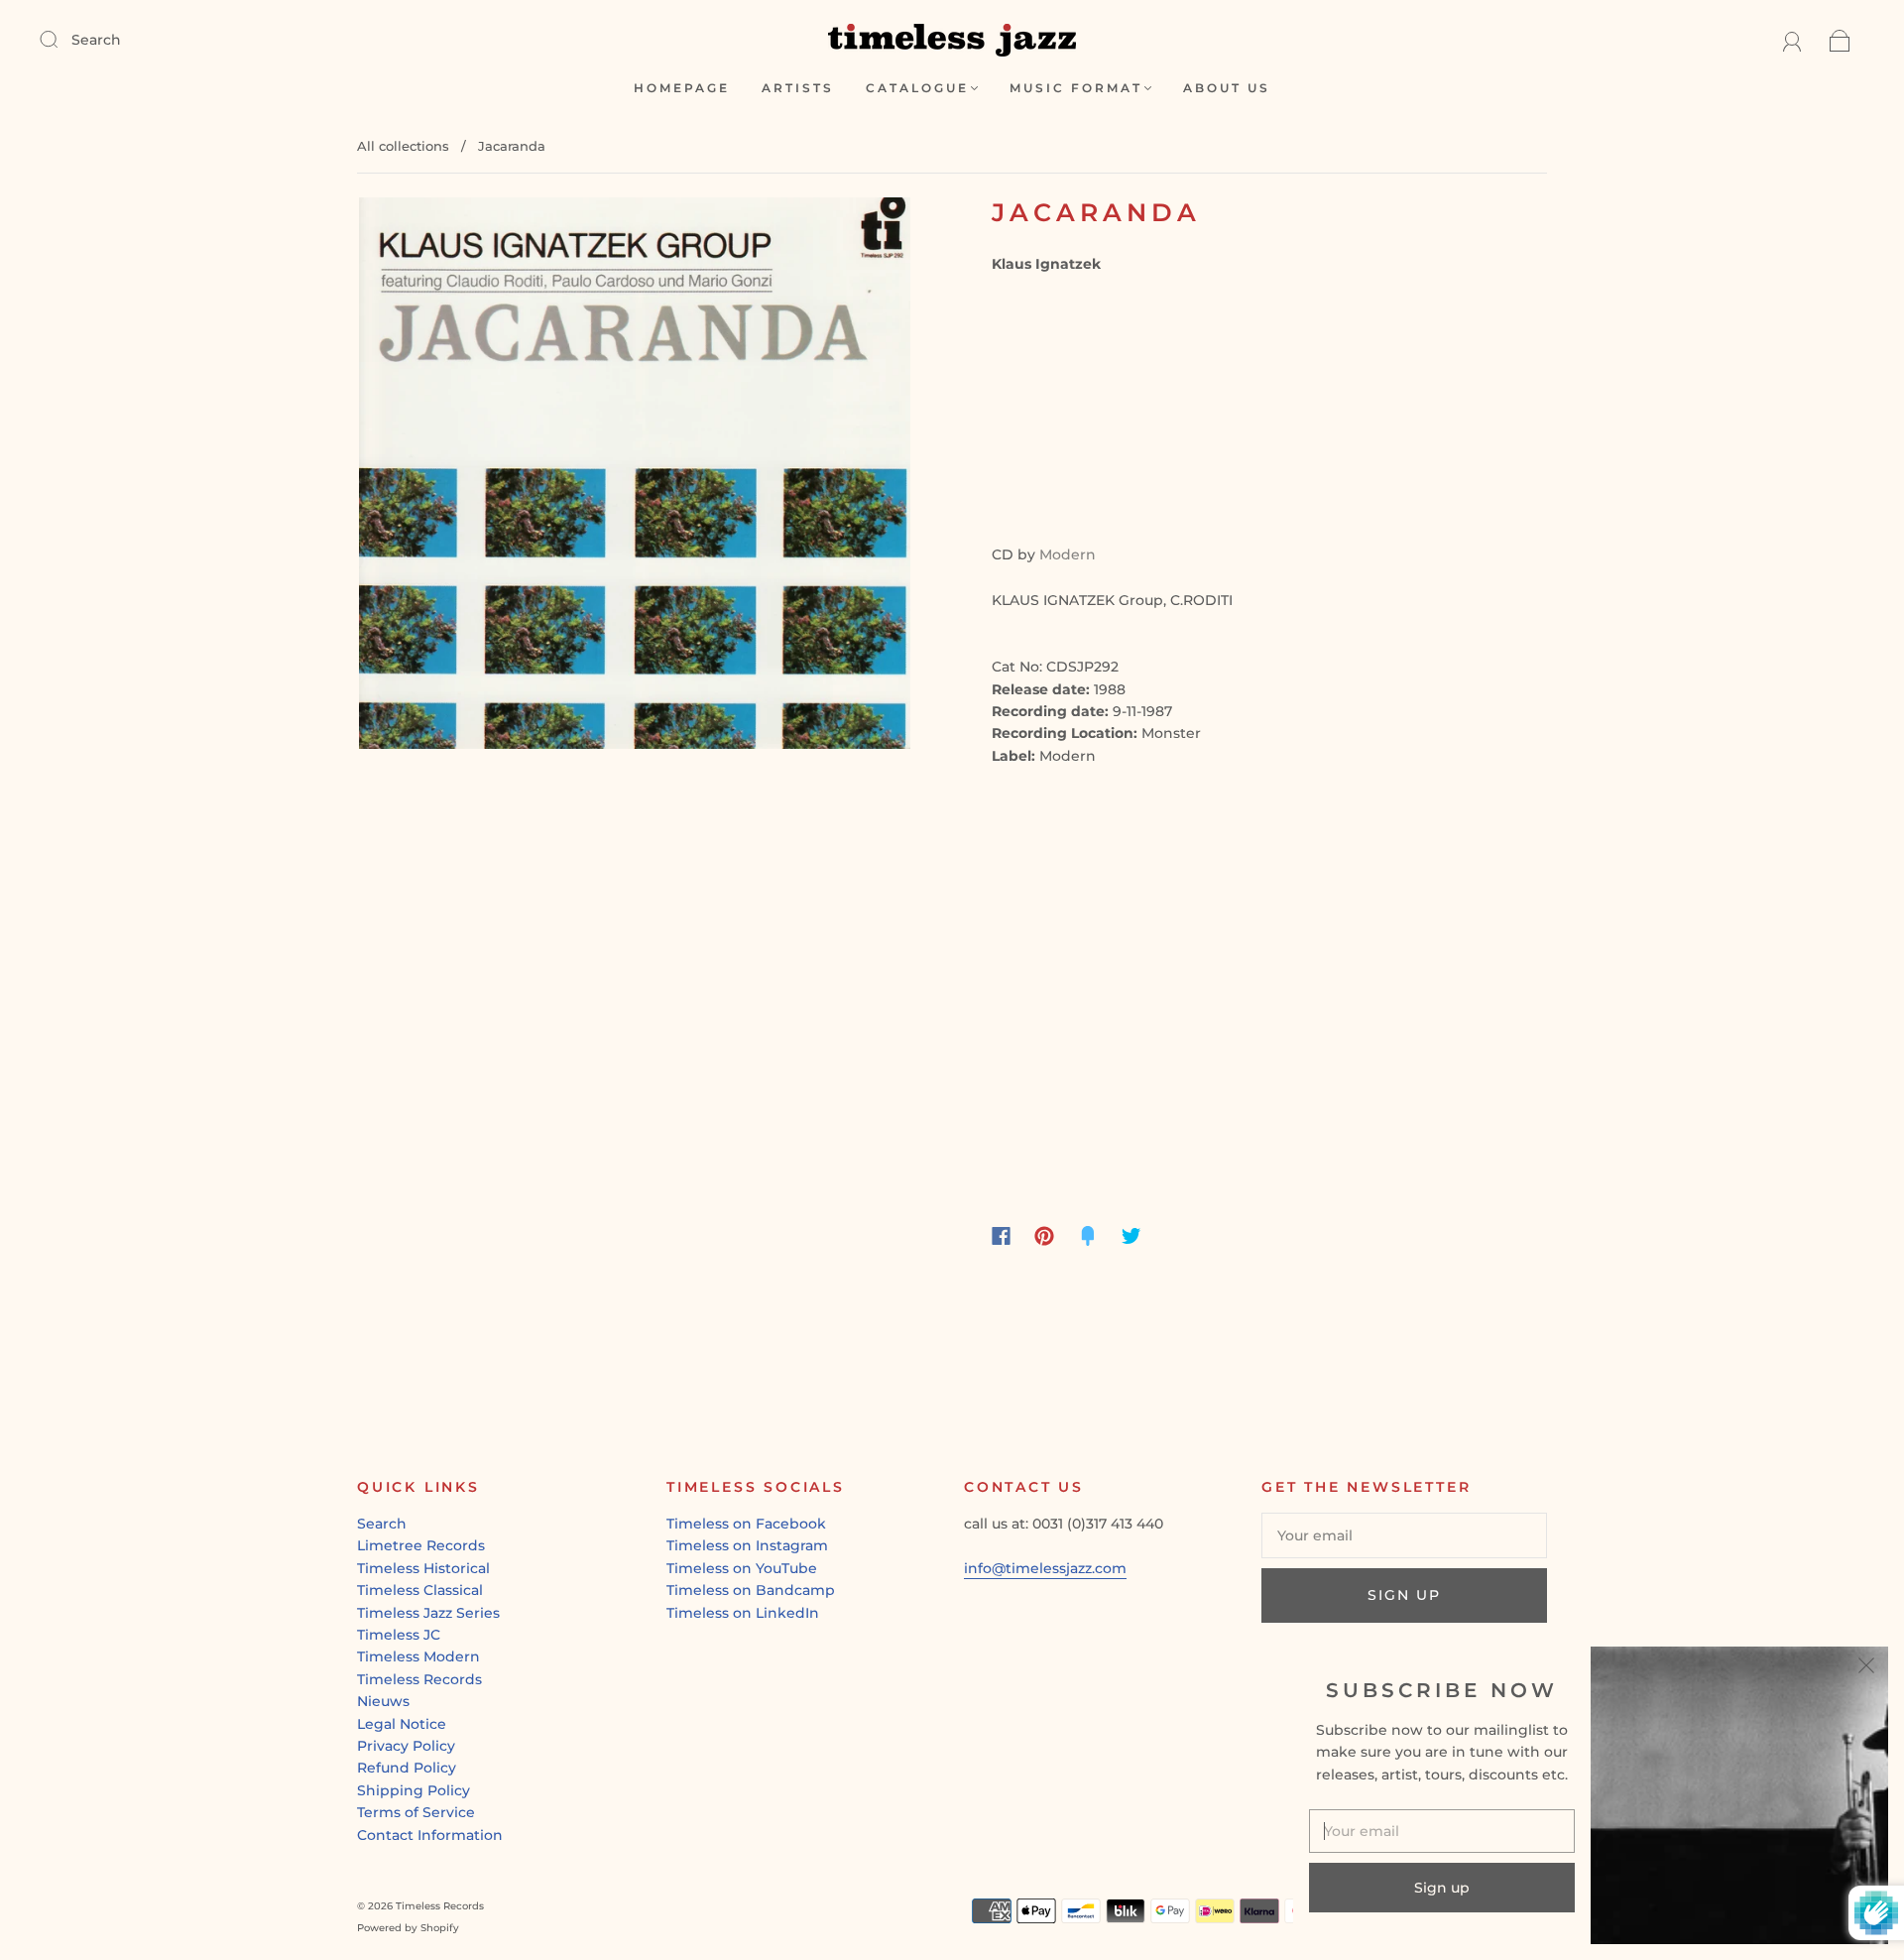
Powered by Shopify (408, 1928)
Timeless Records (419, 1679)
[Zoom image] (635, 477)
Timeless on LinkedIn (743, 1613)
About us (1227, 88)
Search (96, 40)
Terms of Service (416, 1812)
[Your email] (1404, 1535)
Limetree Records (421, 1545)
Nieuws (383, 1701)
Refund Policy (407, 1768)
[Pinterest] (1044, 1236)
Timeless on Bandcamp (751, 1590)
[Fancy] (1088, 1236)
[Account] (1792, 40)
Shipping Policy (414, 1790)
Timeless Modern (418, 1656)
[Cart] (1840, 40)
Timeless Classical (420, 1590)
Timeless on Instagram (747, 1545)
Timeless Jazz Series (428, 1613)
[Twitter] (1131, 1236)
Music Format (1076, 88)
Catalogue (917, 88)
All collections (403, 146)
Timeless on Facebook (746, 1524)
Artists (798, 88)
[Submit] (61, 39)
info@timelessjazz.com (1045, 1568)
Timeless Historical (423, 1568)
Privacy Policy (406, 1746)
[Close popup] (1866, 1668)
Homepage (682, 88)
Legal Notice (402, 1724)
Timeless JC (399, 1635)
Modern (1068, 554)
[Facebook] (1001, 1236)
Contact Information (430, 1835)
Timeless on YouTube (742, 1568)
